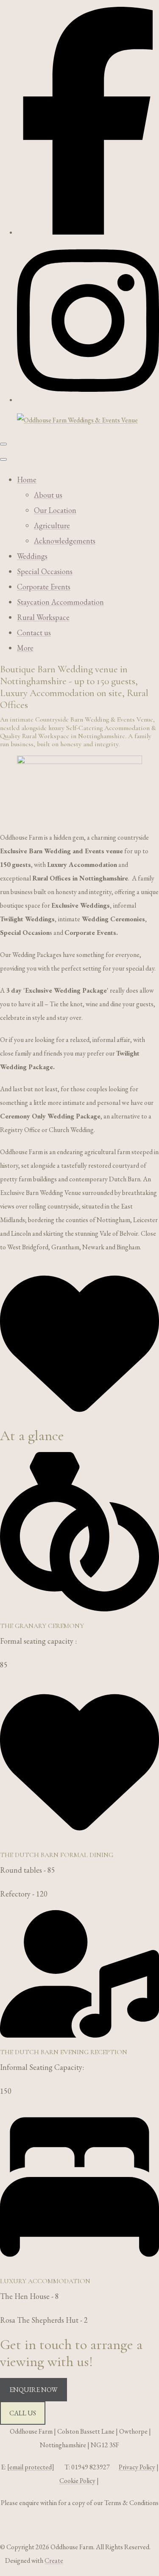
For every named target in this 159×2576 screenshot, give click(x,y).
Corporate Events (44, 587)
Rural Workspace (43, 617)
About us (48, 495)
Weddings (32, 556)
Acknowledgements (65, 541)
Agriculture (52, 525)
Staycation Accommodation (60, 602)
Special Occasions (45, 571)
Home (27, 480)
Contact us (34, 633)
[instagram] (88, 400)
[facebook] (88, 232)
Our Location (55, 510)
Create (54, 2560)
